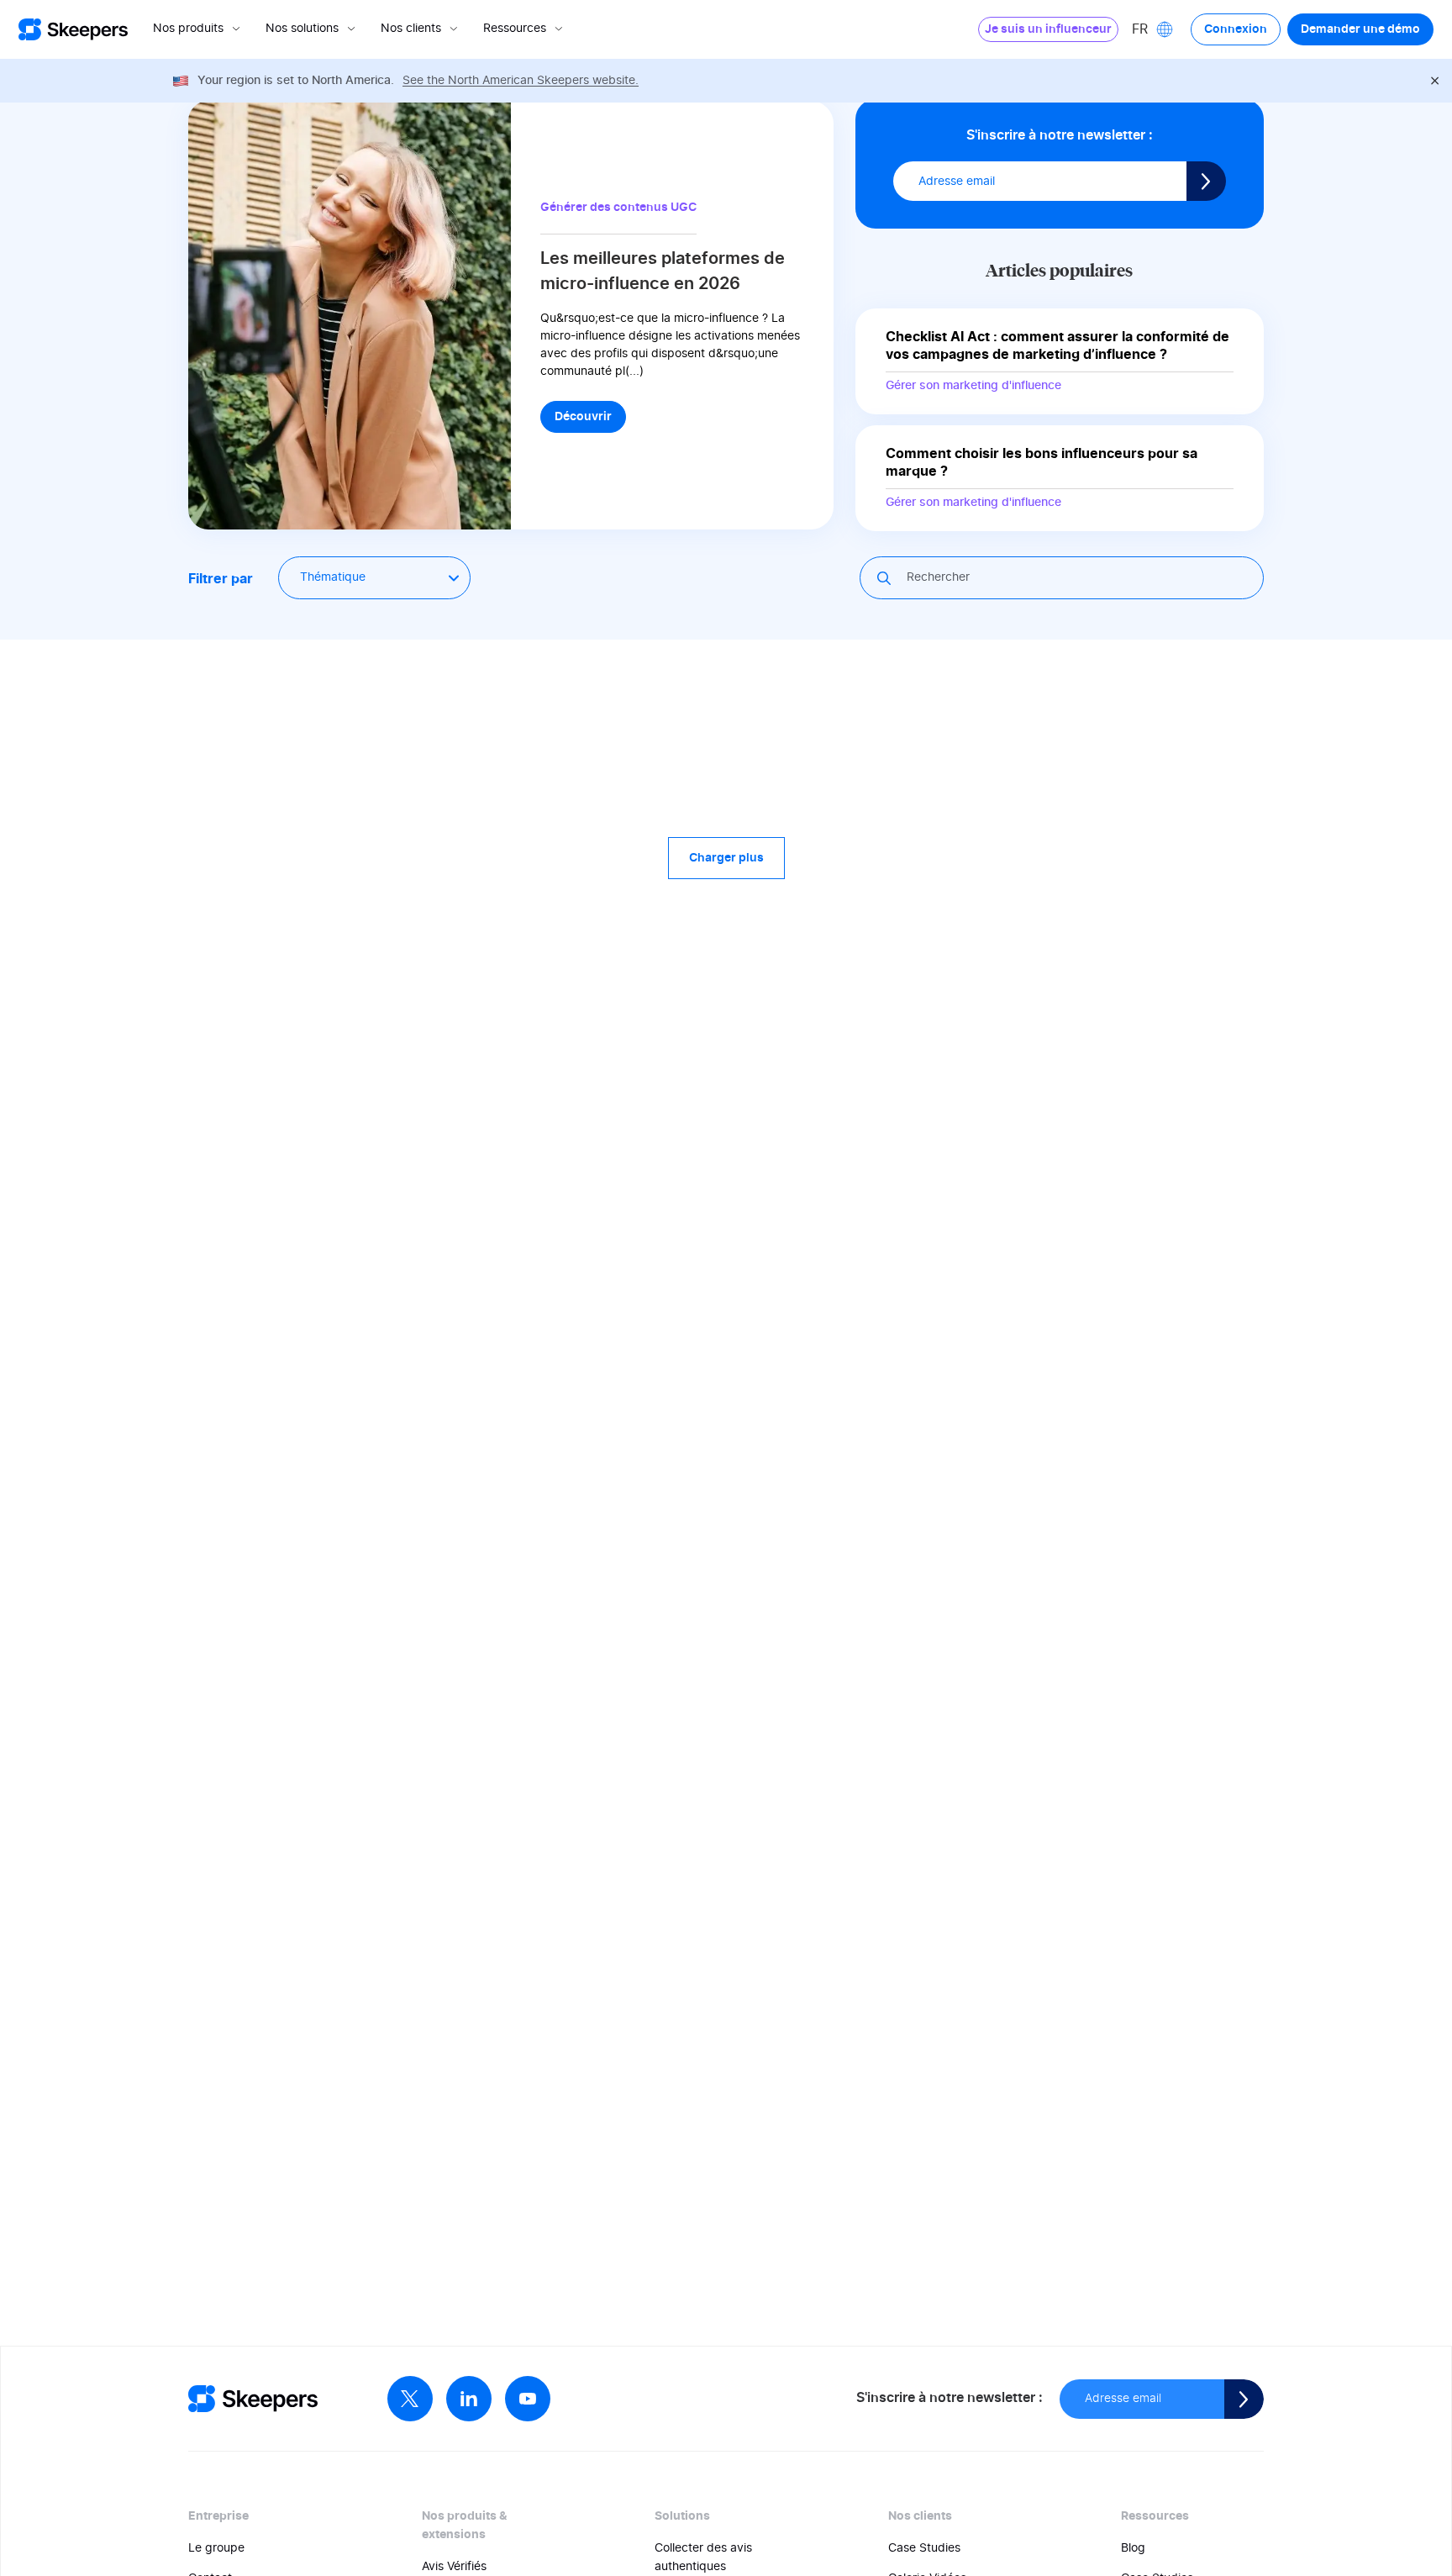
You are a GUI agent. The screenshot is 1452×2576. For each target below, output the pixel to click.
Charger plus (726, 858)
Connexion (1236, 29)
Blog (1133, 2548)
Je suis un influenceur (1048, 29)
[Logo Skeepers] (73, 30)
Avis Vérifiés (454, 2567)
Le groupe (216, 2548)
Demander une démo (1360, 29)
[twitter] (410, 2399)
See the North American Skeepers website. (521, 81)
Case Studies (924, 2548)
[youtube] (528, 2399)
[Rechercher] (886, 578)
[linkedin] (469, 2399)
